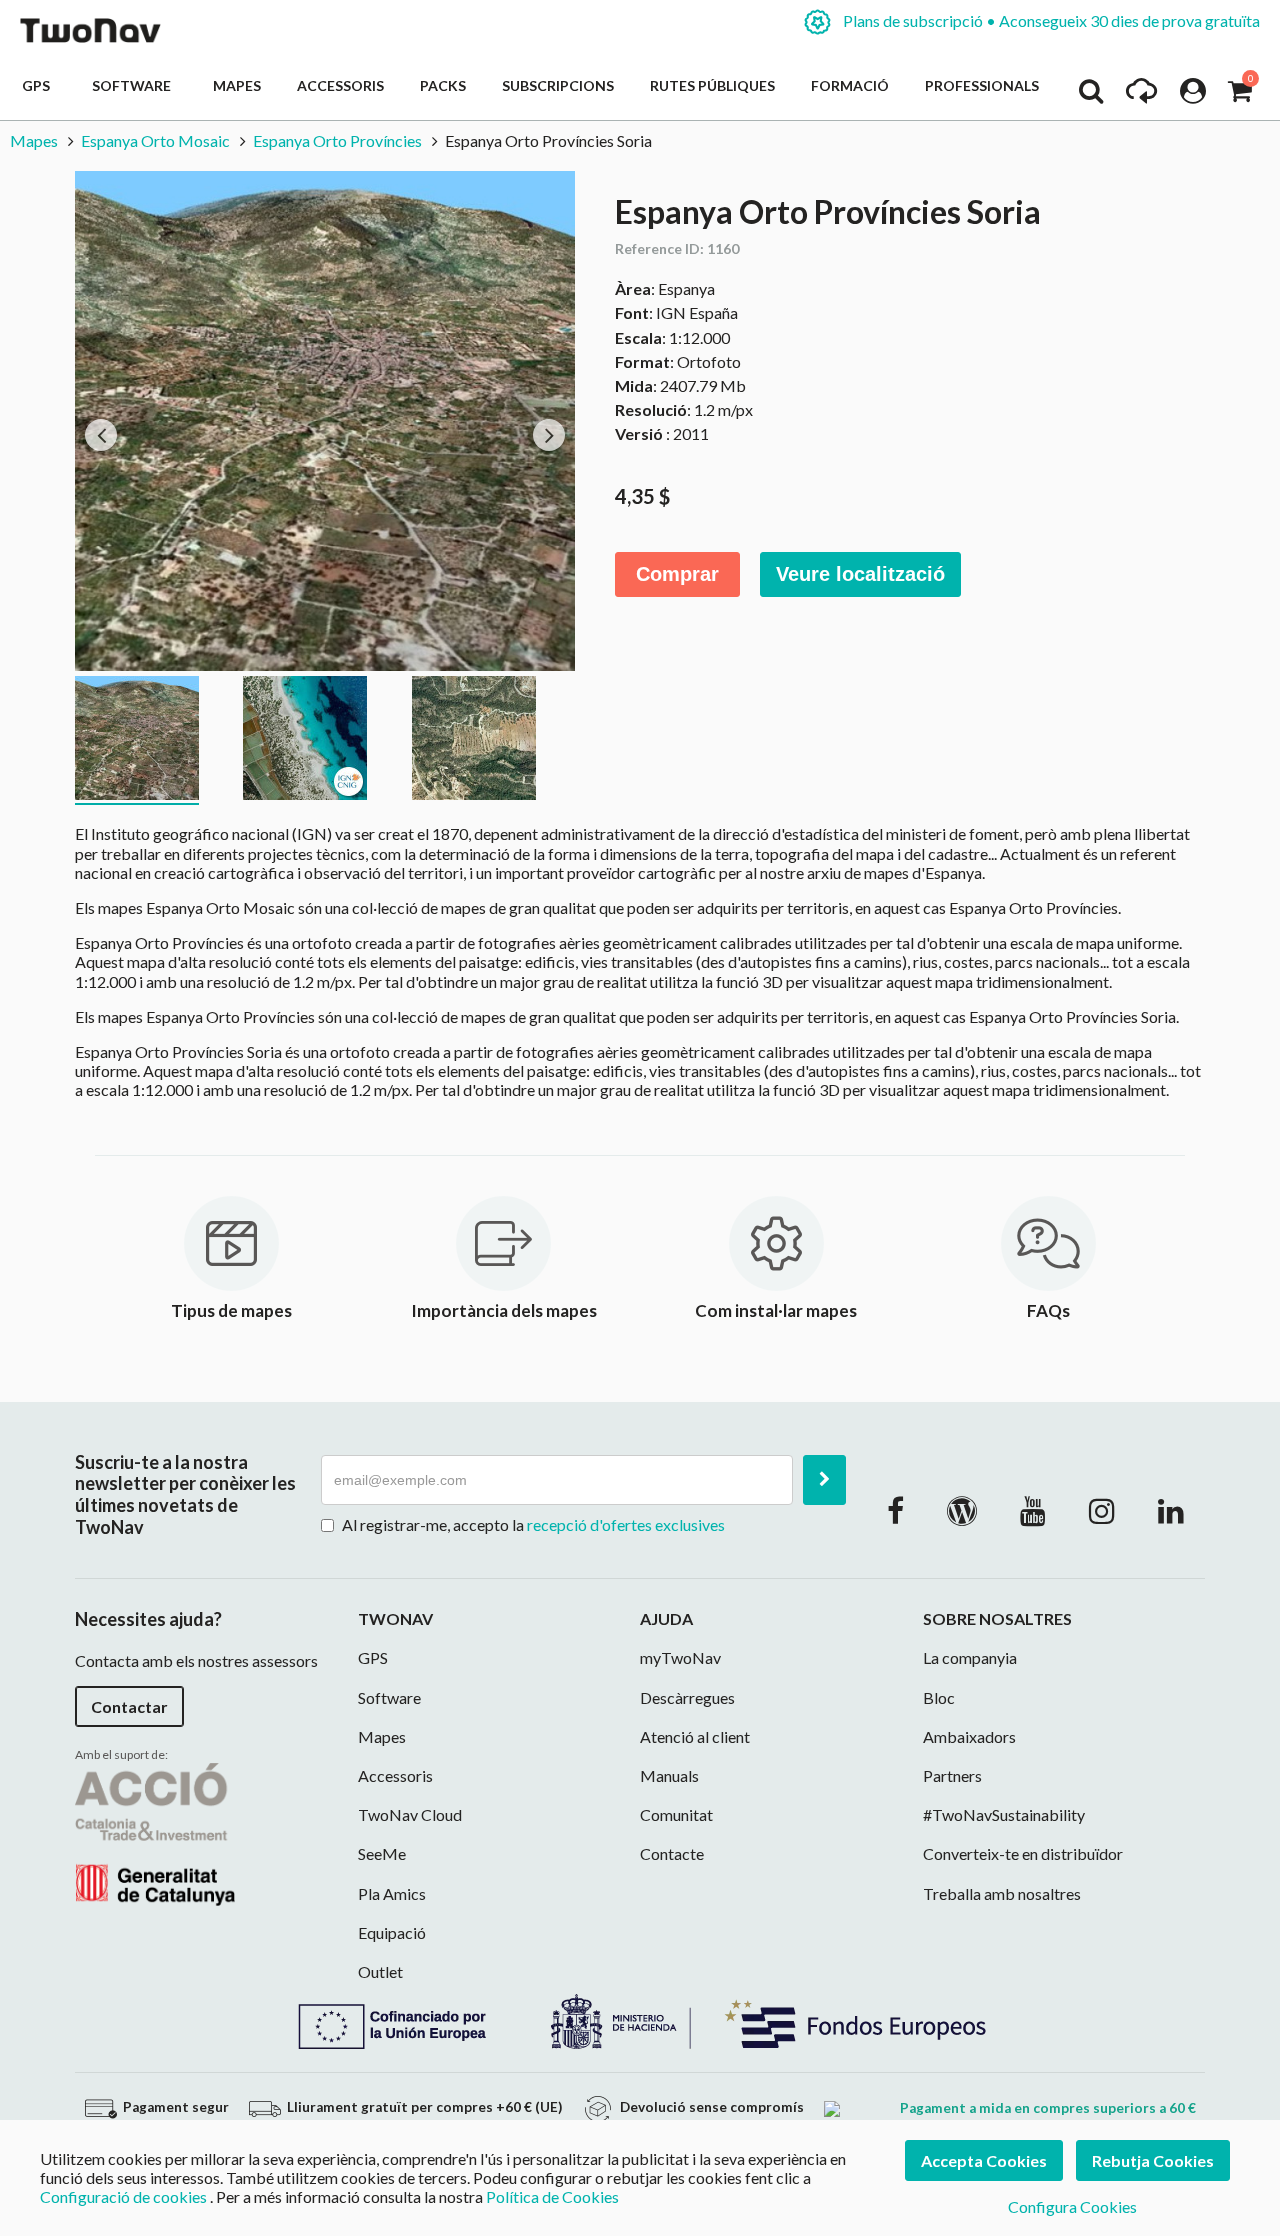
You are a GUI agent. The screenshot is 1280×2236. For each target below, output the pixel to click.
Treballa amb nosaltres (1002, 1893)
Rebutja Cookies (1153, 2160)
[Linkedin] (1171, 1510)
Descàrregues (687, 1697)
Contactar (129, 1706)
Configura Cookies (1072, 2206)
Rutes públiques (712, 85)
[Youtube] (1033, 1510)
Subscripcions (558, 85)
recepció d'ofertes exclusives (626, 1524)
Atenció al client (695, 1736)
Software (134, 85)
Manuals (669, 1775)
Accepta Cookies (984, 2160)
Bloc (939, 1697)
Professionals (982, 85)
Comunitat (676, 1814)
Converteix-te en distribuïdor (1023, 1853)
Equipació (392, 1932)
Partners (952, 1775)
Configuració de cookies (123, 2196)
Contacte (672, 1853)
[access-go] (1141, 96)
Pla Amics (392, 1893)
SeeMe (382, 1853)
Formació (850, 85)
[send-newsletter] (824, 1480)
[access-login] (1193, 96)
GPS (39, 85)
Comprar (677, 574)
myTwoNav (680, 1657)
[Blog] (962, 1510)
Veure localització (860, 574)
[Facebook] (895, 1510)
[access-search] (1091, 96)
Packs (443, 85)
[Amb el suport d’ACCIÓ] (155, 1831)
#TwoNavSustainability (1004, 1814)
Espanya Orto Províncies (337, 140)
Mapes (237, 85)
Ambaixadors (969, 1736)
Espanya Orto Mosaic (155, 140)
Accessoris (340, 85)
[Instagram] (1102, 1510)
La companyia (970, 1657)
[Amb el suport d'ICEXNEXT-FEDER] (640, 2019)
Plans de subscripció (1050, 20)
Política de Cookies (552, 2196)
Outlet (380, 1971)
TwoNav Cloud (410, 1814)
